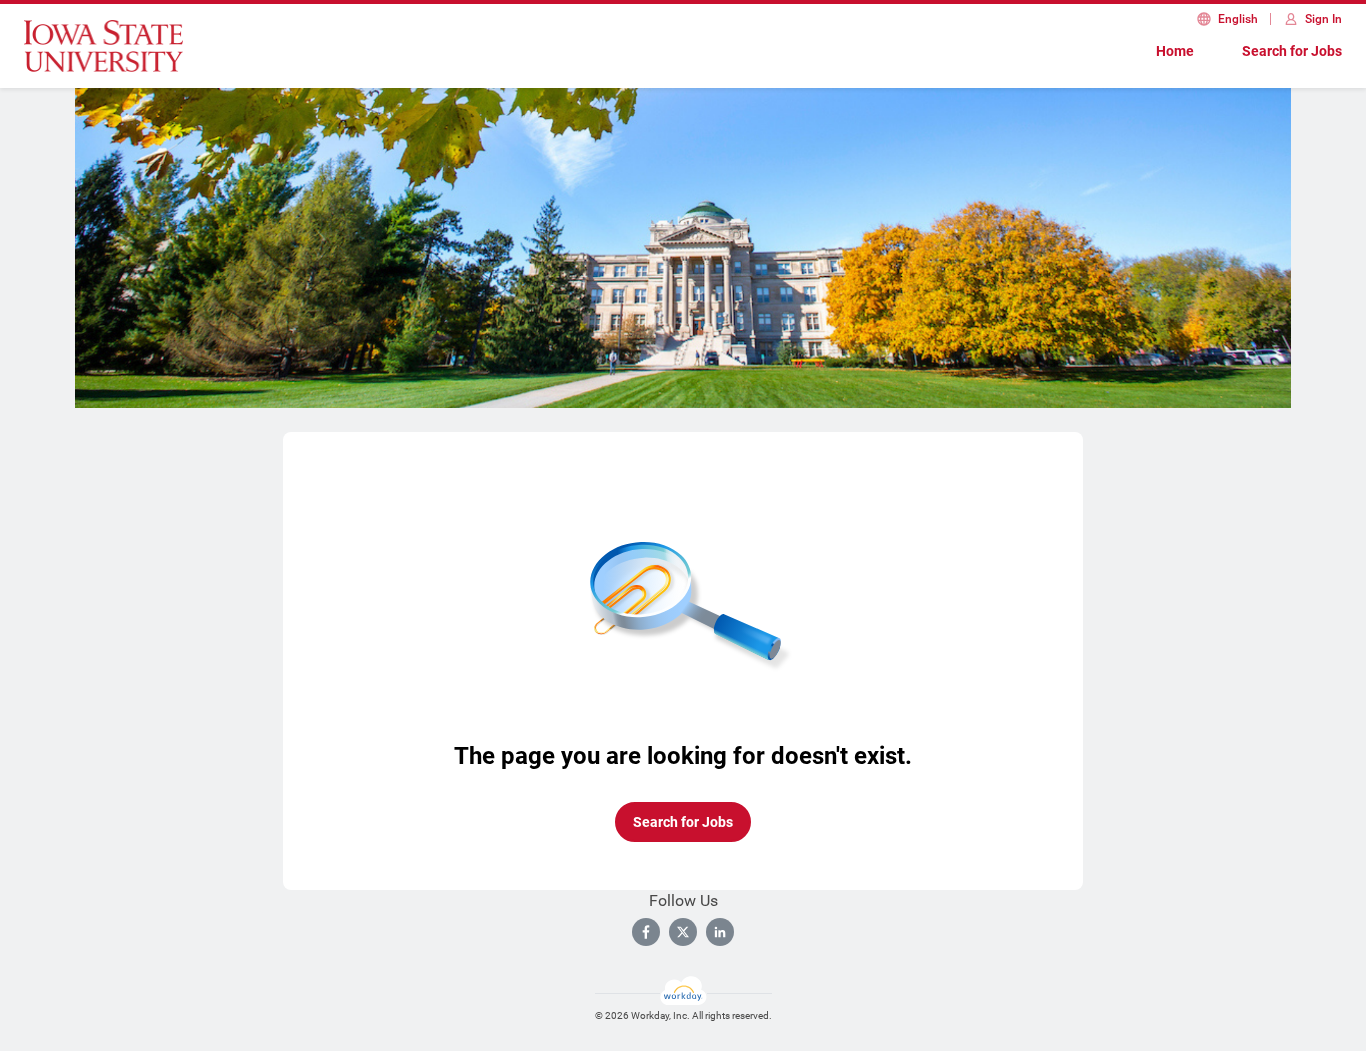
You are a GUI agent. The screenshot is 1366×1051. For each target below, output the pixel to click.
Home (1175, 51)
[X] (683, 932)
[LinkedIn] (720, 932)
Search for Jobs (1292, 51)
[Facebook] (646, 932)
